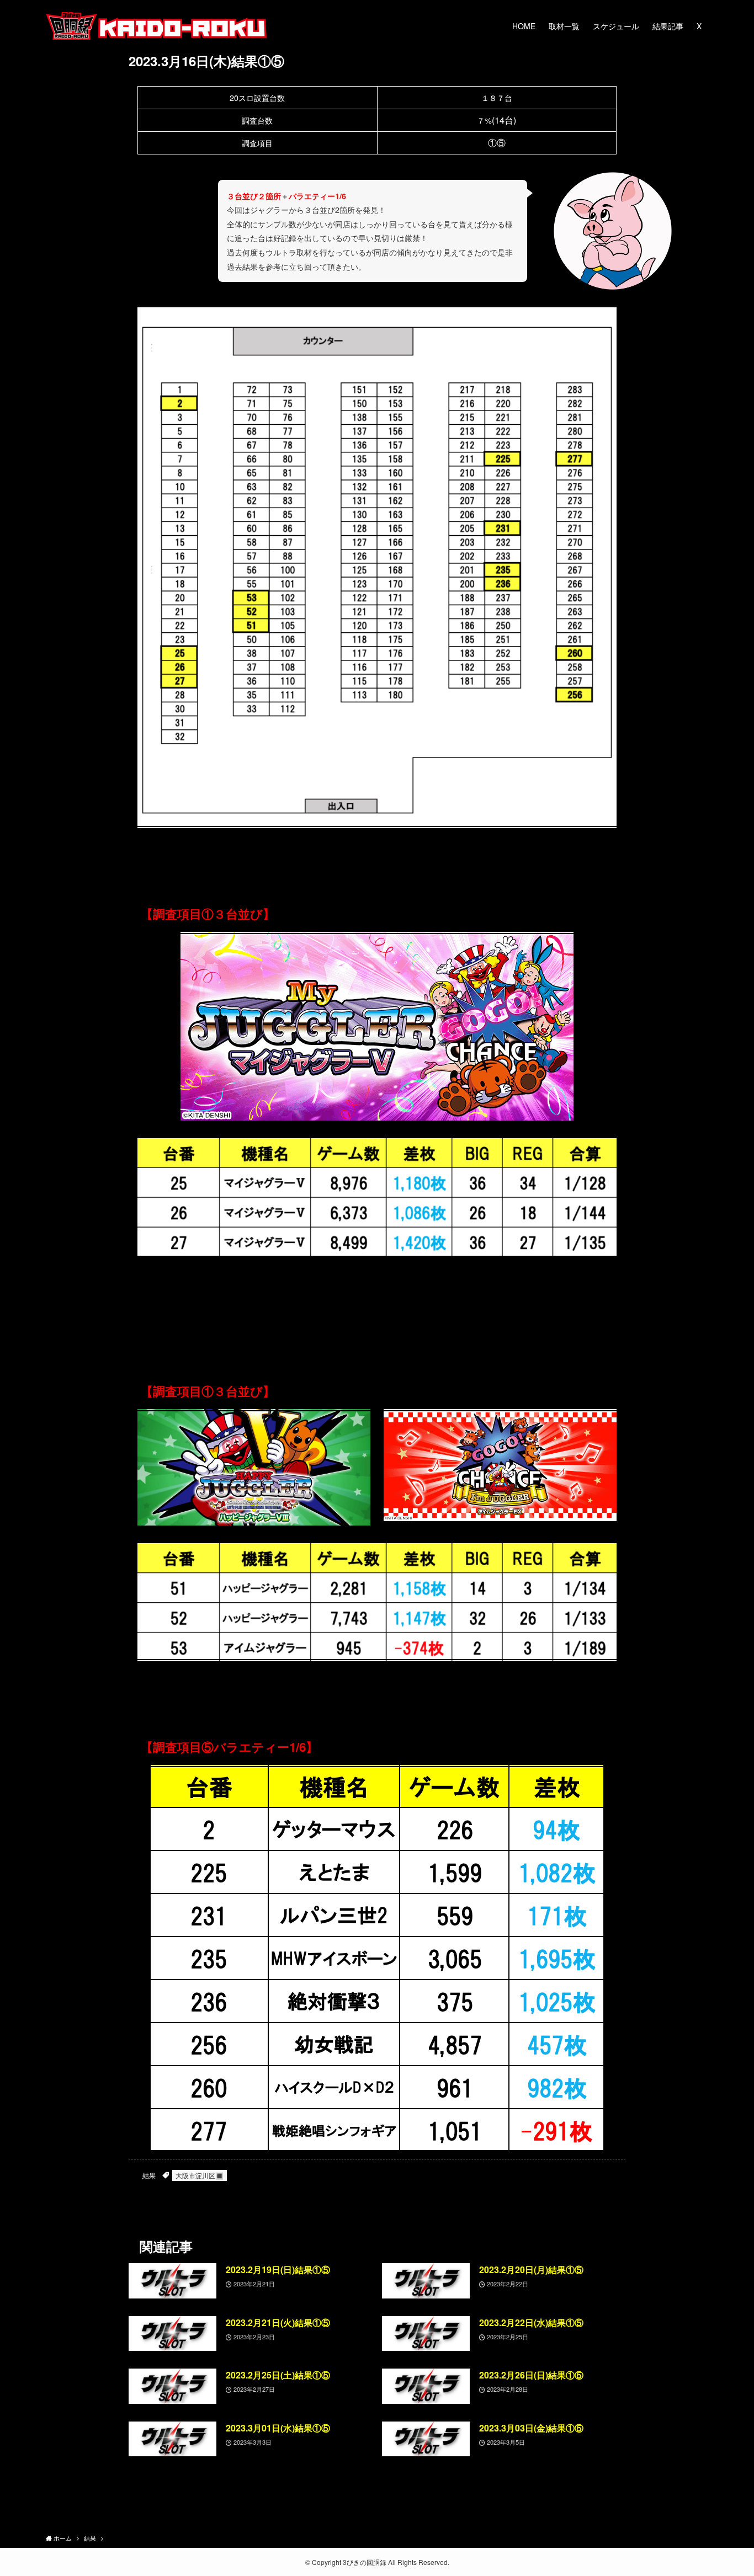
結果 (149, 2175)
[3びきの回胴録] (156, 26)
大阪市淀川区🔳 (200, 2175)
